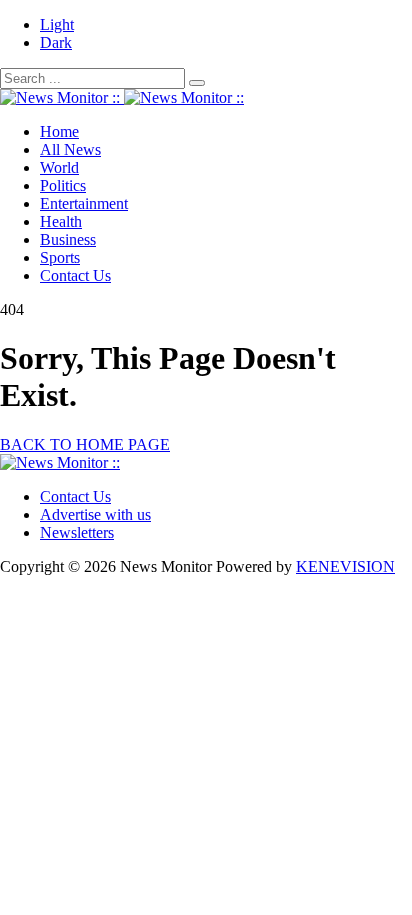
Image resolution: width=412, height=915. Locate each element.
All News (70, 149)
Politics (63, 185)
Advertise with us (95, 514)
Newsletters (77, 532)
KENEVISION (345, 566)
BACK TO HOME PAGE (85, 444)
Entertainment (84, 203)
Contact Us (75, 275)
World (59, 167)
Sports (60, 257)
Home (59, 131)
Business (68, 239)
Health (61, 221)
